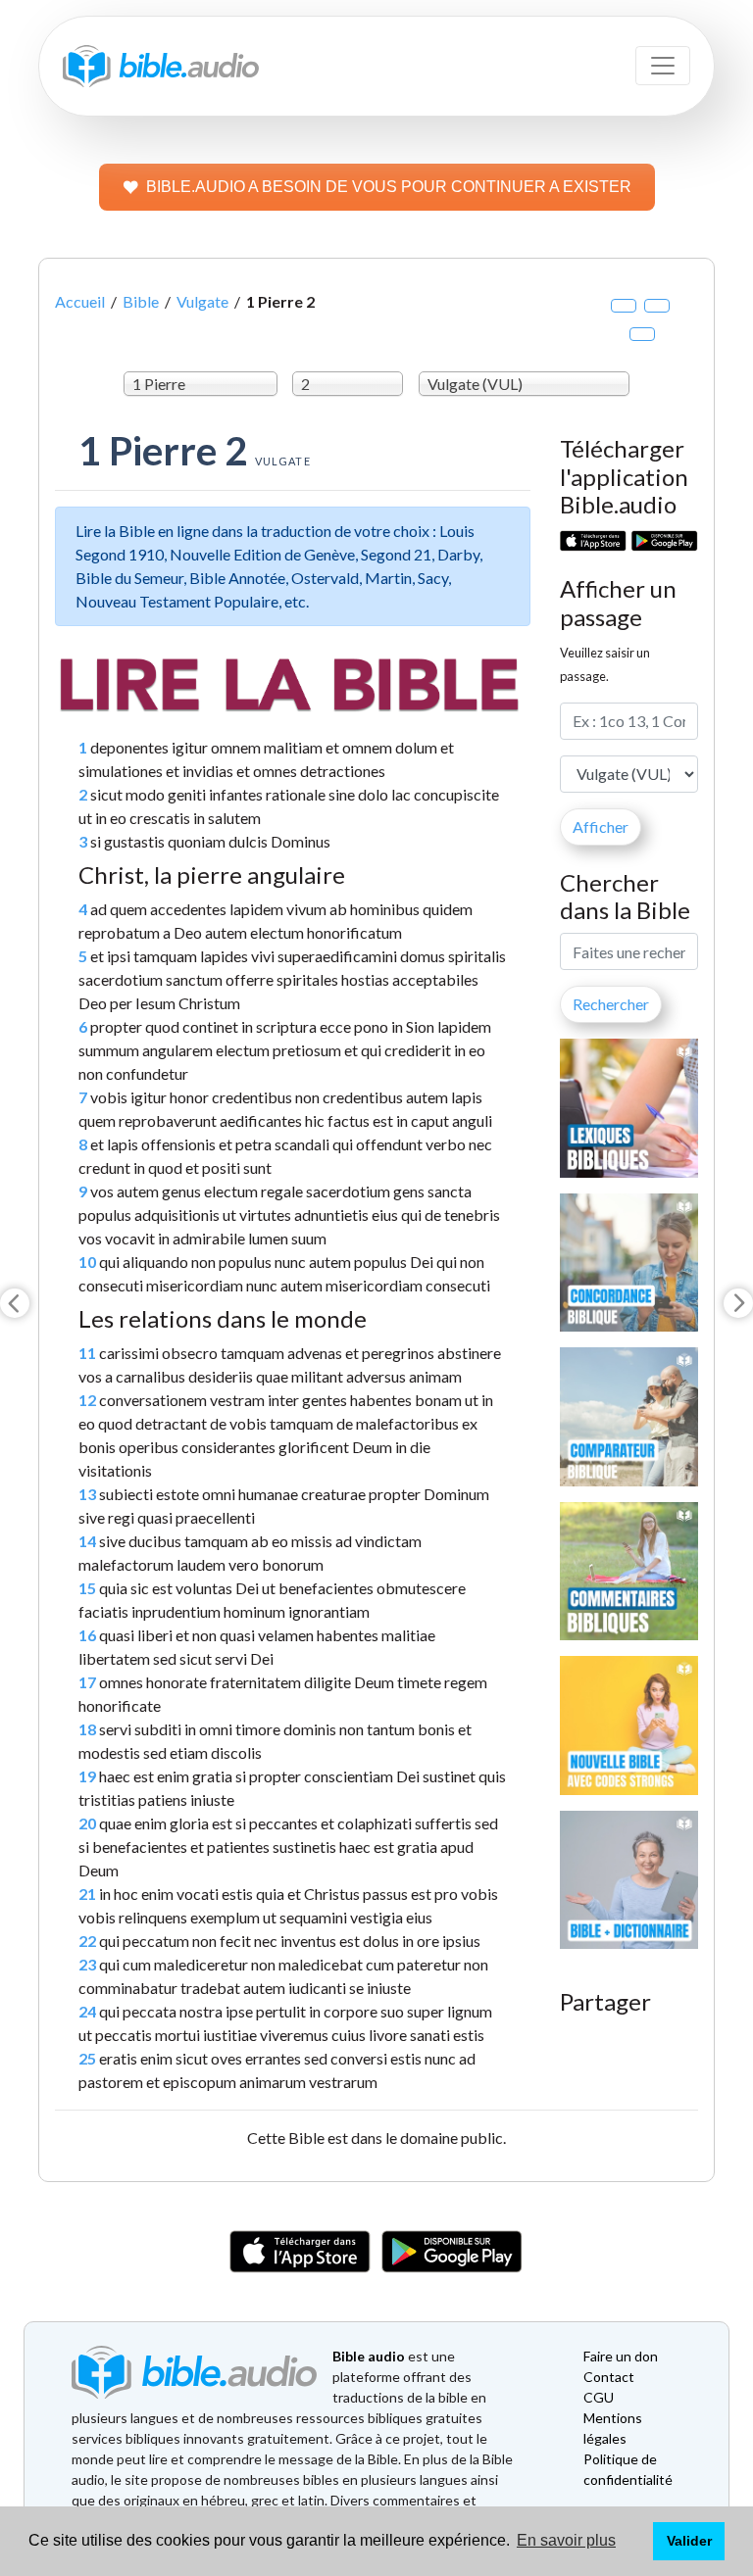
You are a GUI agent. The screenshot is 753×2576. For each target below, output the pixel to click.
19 (87, 1776)
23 (87, 1964)
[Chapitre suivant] (738, 1303)
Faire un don (621, 2356)
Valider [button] (689, 2541)
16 (87, 1635)
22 (87, 1941)
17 (87, 1682)
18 (87, 1729)
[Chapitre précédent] (15, 1303)
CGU (599, 2397)
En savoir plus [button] (566, 2540)
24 (87, 2011)
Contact (609, 2377)
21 (87, 1894)
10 (87, 1262)
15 (87, 1588)
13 (87, 1494)
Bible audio (369, 2356)
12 (87, 1400)
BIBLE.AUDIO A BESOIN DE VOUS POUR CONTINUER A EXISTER (389, 187)
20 (87, 1823)
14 (87, 1541)
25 (87, 2058)
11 (87, 1353)
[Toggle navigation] (663, 66)
